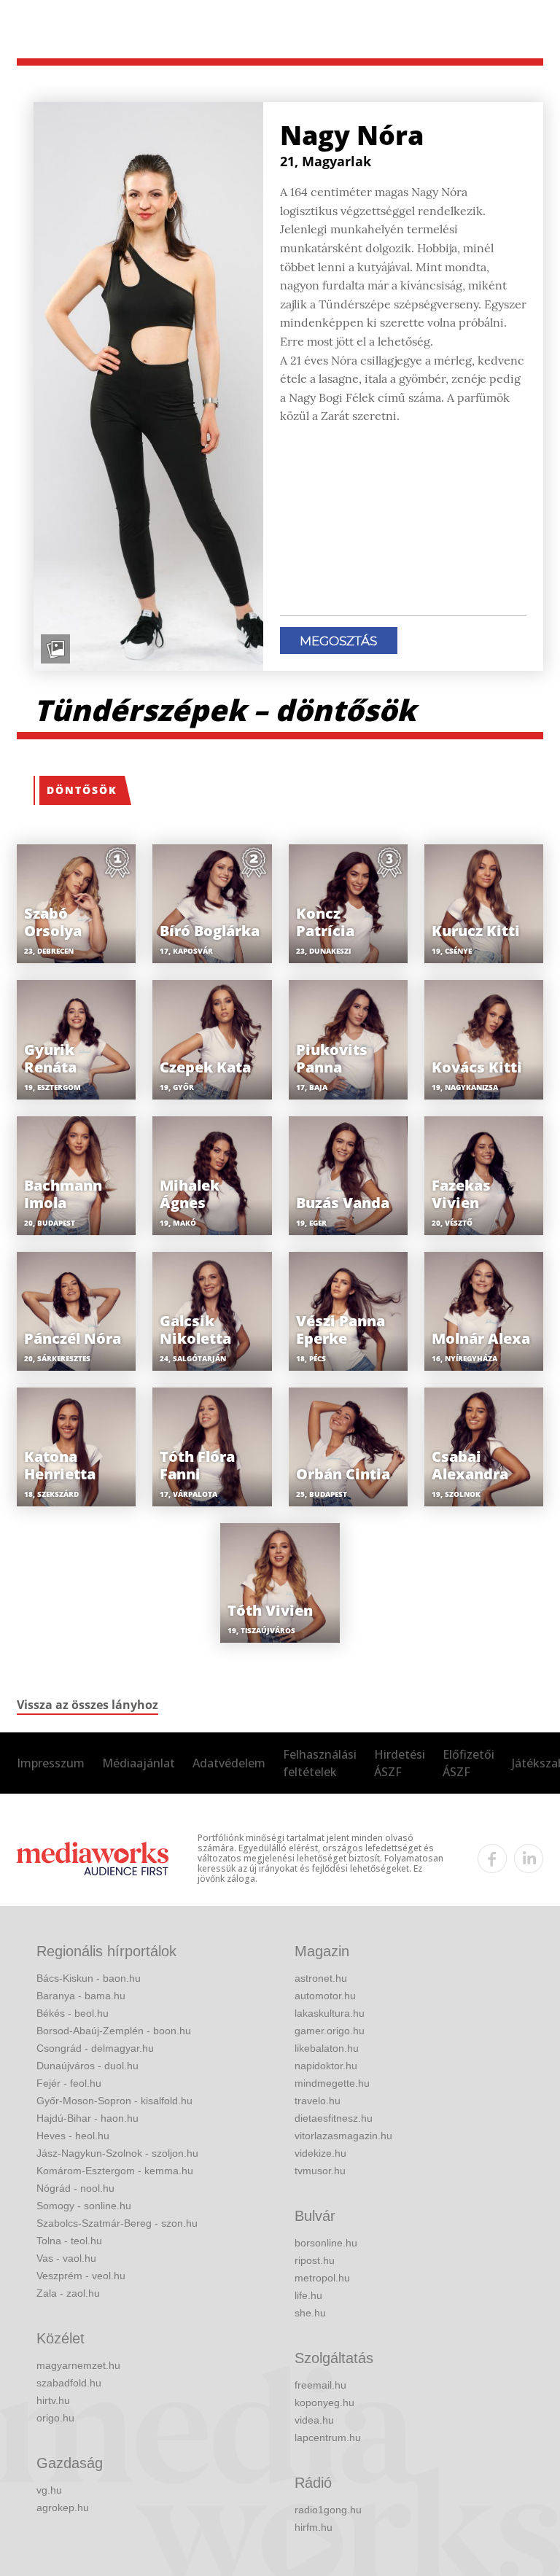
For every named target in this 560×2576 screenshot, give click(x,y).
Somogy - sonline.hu (84, 2206)
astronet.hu (321, 1978)
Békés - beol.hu (73, 2013)
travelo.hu (318, 2101)
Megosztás (338, 641)
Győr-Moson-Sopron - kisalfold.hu (114, 2101)
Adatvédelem (229, 1763)
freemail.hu (320, 2385)
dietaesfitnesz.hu (334, 2118)
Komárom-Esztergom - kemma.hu (115, 2171)
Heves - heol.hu (73, 2136)
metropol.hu (322, 2278)
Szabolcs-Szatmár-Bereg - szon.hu (117, 2223)
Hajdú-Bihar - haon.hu (87, 2118)
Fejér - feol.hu (69, 2083)
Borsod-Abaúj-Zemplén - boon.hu (114, 2031)
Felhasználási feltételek (320, 1763)
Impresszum (51, 1763)
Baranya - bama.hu (81, 1996)
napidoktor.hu (326, 2066)
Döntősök (82, 790)
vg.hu (49, 2490)
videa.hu (314, 2420)
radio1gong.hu (328, 2510)
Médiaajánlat (139, 1763)
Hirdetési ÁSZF (400, 1763)
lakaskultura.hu (330, 2013)
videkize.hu (320, 2153)
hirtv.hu (53, 2400)
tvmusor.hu (320, 2171)
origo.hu (55, 2418)
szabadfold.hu (69, 2383)
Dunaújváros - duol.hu (87, 2066)
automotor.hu (325, 1996)
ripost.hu (315, 2260)
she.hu (310, 2313)
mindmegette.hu (332, 2083)
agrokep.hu (63, 2507)
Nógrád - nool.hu (75, 2188)
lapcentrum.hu (328, 2437)
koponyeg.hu (324, 2402)
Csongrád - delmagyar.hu (95, 2048)
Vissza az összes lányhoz (87, 1705)
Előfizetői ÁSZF (468, 1763)
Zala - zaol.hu (68, 2293)
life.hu (308, 2295)
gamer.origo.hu (330, 2031)
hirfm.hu (314, 2527)
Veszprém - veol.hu (81, 2276)
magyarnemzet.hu (78, 2365)
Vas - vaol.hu (66, 2258)
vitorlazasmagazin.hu (343, 2136)
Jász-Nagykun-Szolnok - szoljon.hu (117, 2153)
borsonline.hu (326, 2243)
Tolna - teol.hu (69, 2241)
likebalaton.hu (327, 2048)
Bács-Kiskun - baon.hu (89, 1978)
